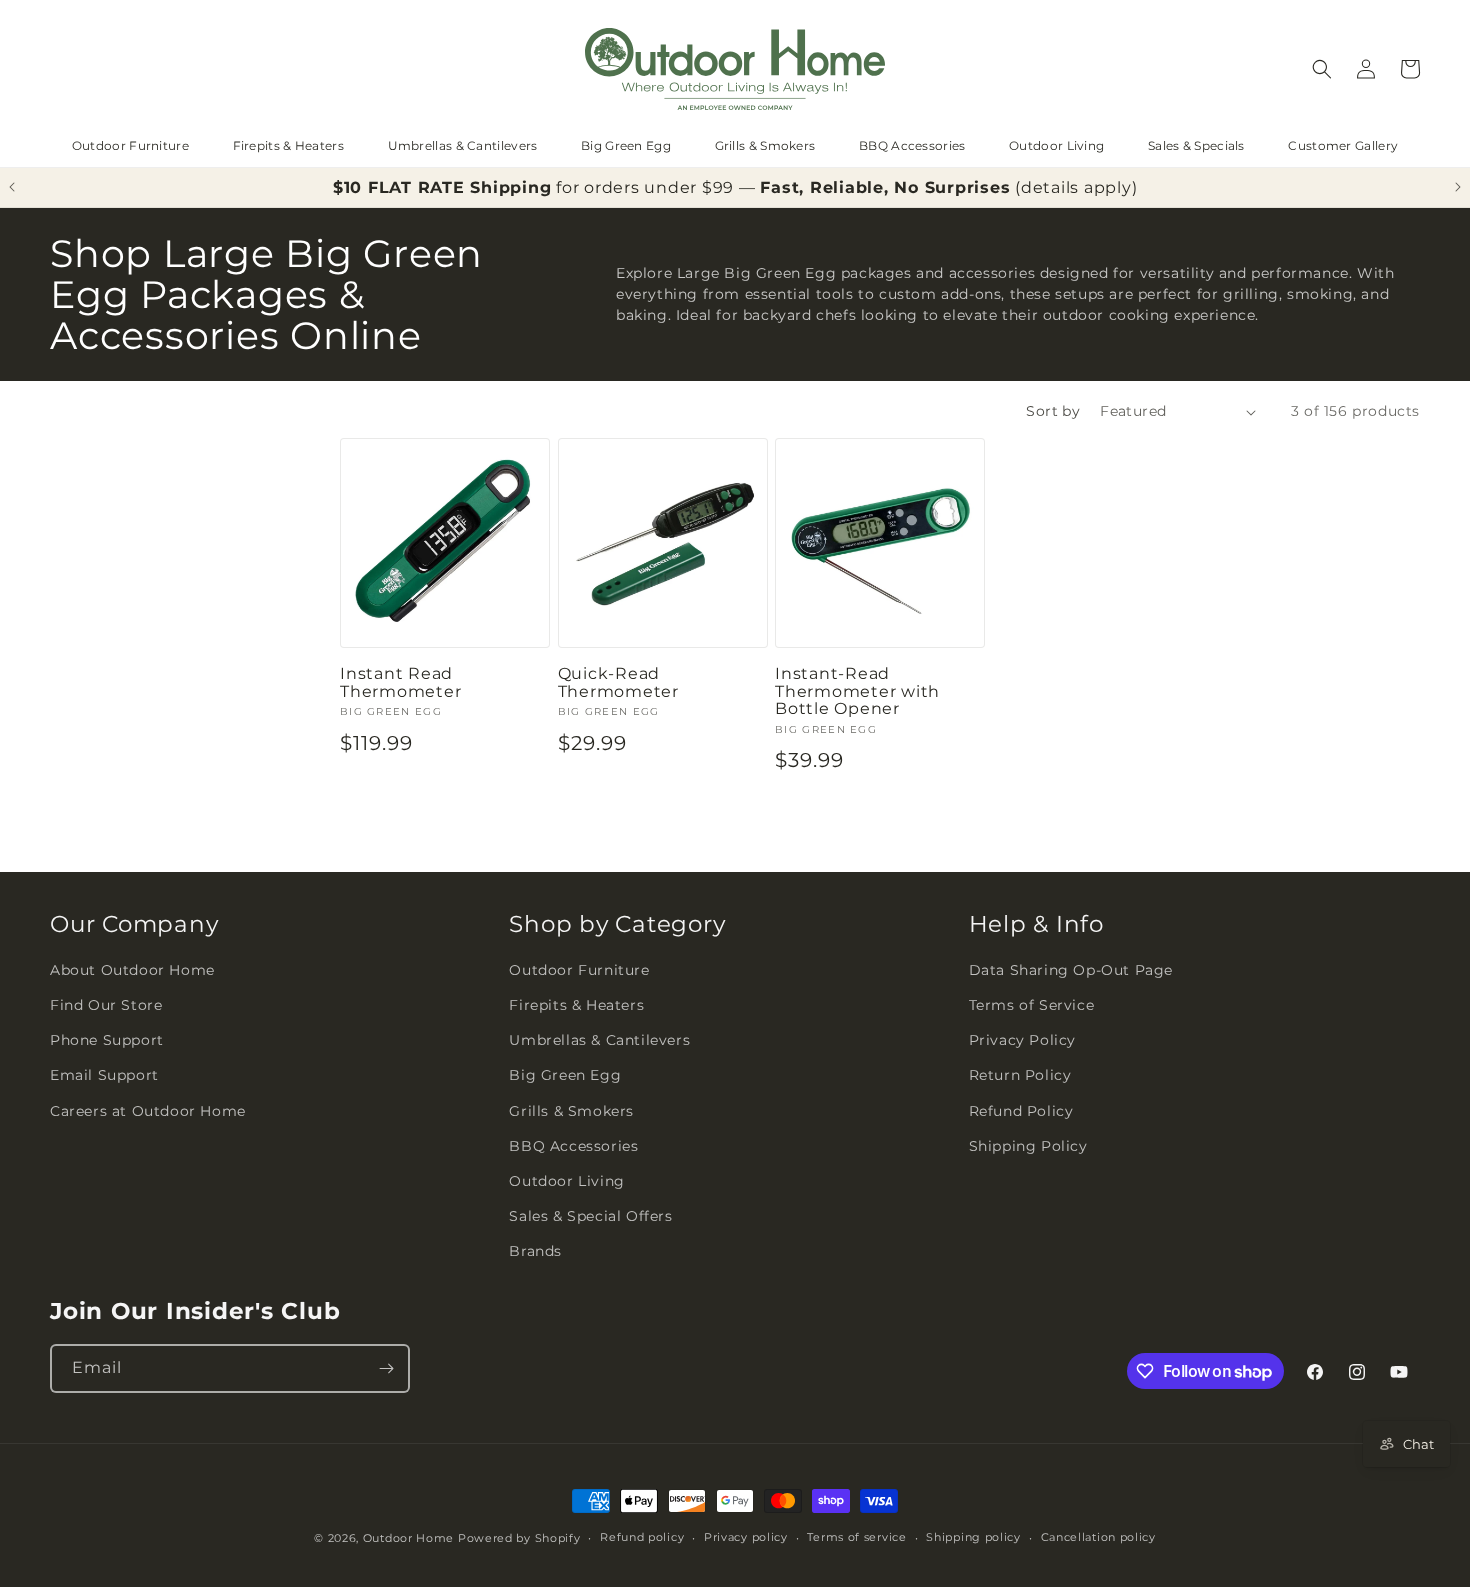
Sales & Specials (1196, 145)
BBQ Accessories (912, 145)
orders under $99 (659, 187)
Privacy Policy (1022, 1040)
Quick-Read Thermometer (618, 682)
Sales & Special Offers (590, 1216)
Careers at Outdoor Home (148, 1111)
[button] (1322, 69)
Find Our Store (106, 1005)
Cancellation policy (1098, 1537)
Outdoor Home (408, 1538)
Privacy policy (746, 1537)
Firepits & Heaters (288, 145)
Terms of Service (1032, 1005)
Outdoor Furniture (130, 145)
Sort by (1053, 411)
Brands (535, 1251)
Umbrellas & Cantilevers (463, 145)
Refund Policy (1021, 1111)
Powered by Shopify (519, 1538)
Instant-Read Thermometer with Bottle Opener (857, 691)
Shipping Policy (1028, 1146)
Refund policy (642, 1537)
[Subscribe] (386, 1368)
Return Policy (1020, 1075)
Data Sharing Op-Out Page (1071, 970)
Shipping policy (973, 1537)
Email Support (104, 1075)
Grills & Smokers (765, 145)
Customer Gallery (1343, 145)
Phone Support (107, 1040)
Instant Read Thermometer (400, 682)
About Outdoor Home (132, 970)
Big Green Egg (626, 145)
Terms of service (856, 1537)
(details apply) (1076, 187)
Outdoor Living (1056, 145)
